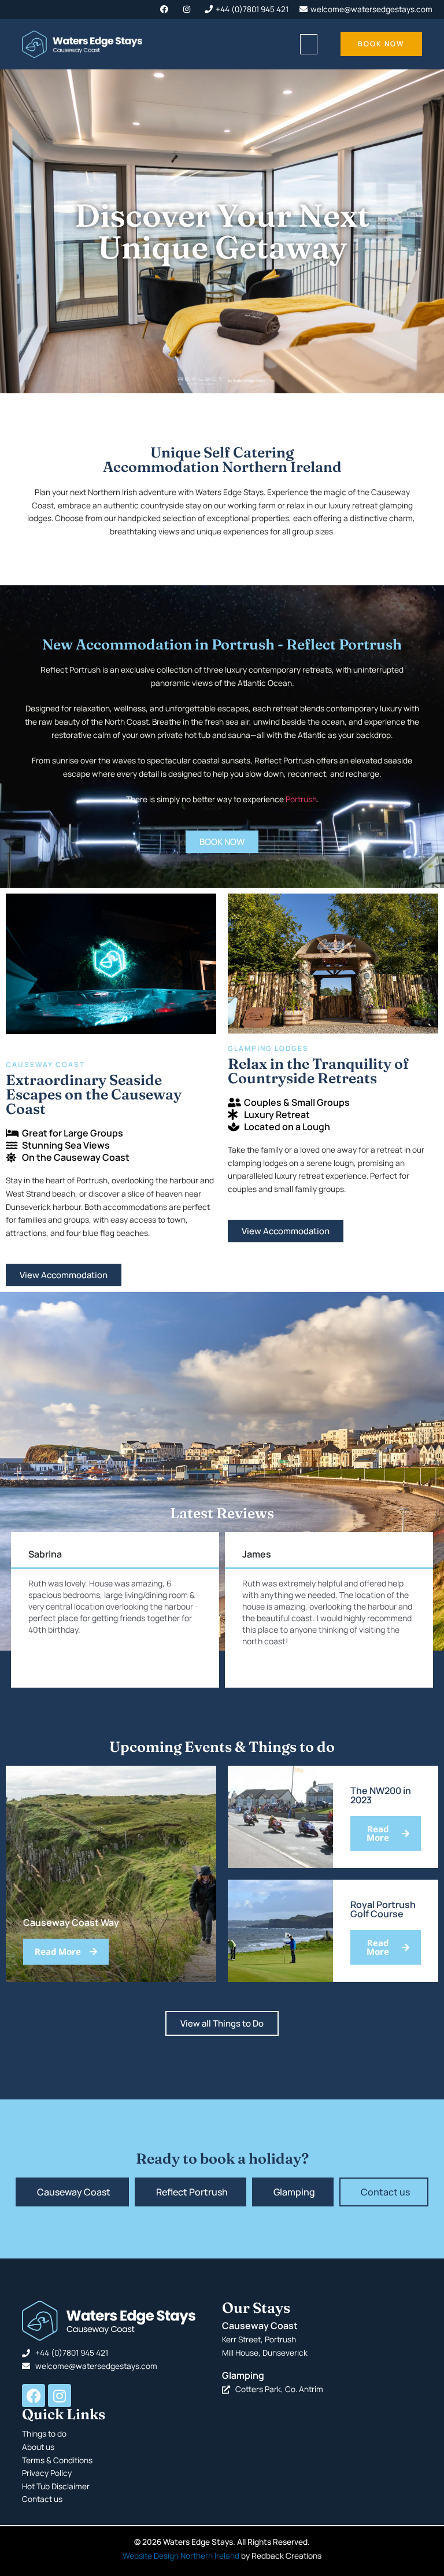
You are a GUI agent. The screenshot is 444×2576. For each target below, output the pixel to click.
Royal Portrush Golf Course (383, 1909)
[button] (309, 44)
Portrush (301, 799)
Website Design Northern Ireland (181, 2555)
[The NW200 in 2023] (280, 1817)
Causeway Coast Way (71, 1922)
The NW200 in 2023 (381, 1795)
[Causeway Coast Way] (111, 1874)
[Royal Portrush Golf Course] (280, 1931)
